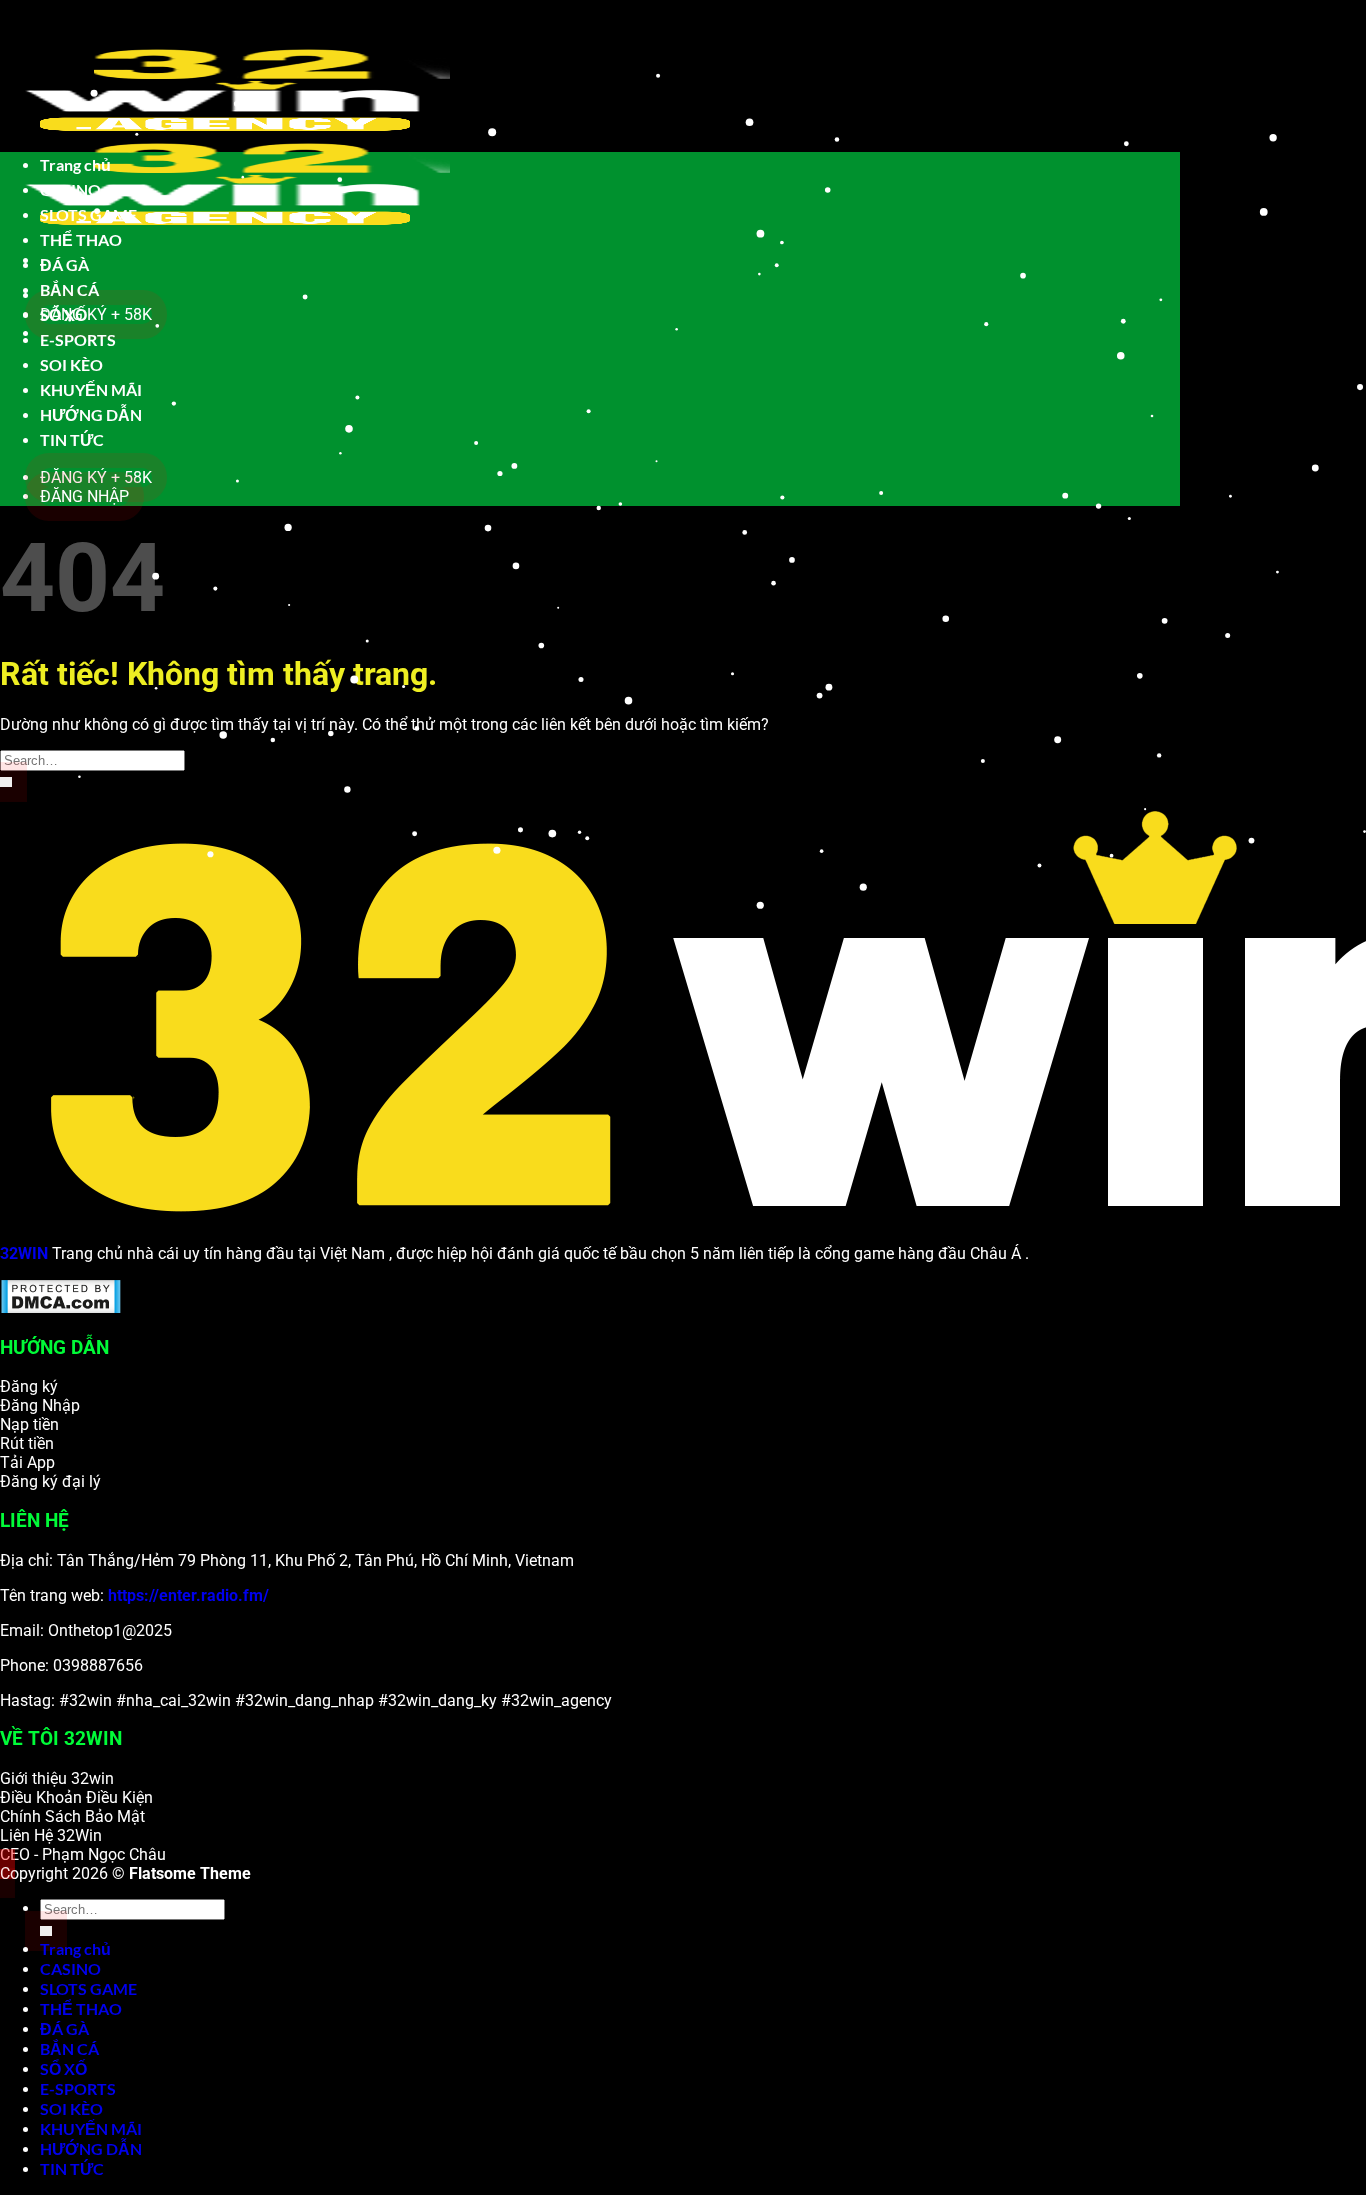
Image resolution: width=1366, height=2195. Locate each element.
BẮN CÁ (69, 289)
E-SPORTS (78, 339)
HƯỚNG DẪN (91, 414)
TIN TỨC (72, 439)
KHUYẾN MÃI (91, 389)
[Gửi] (6, 782)
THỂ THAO (81, 239)
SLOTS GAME (88, 214)
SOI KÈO (71, 364)
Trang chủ (75, 164)
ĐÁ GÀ (64, 264)
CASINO (70, 189)
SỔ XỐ (63, 314)
